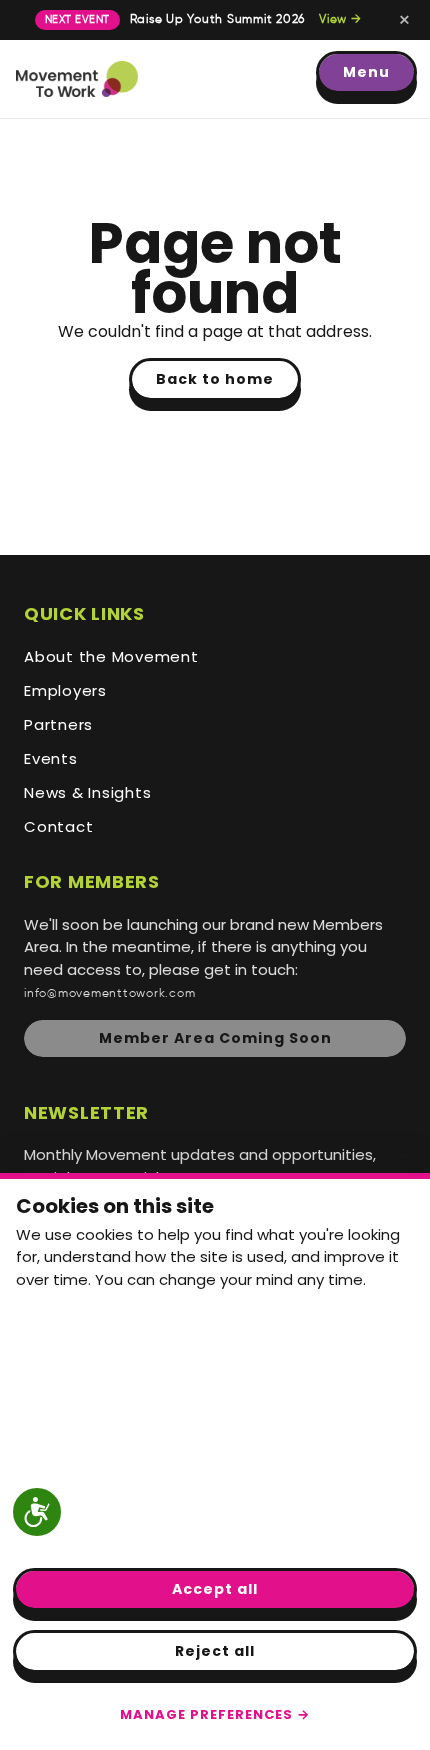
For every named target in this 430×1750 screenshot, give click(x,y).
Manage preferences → (215, 1714)
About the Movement (111, 656)
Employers (65, 690)
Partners (58, 724)
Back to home (215, 379)
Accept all (215, 1589)
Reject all (215, 1651)
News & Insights (87, 792)
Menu (366, 72)
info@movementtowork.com (109, 993)
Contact (58, 826)
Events (51, 758)
